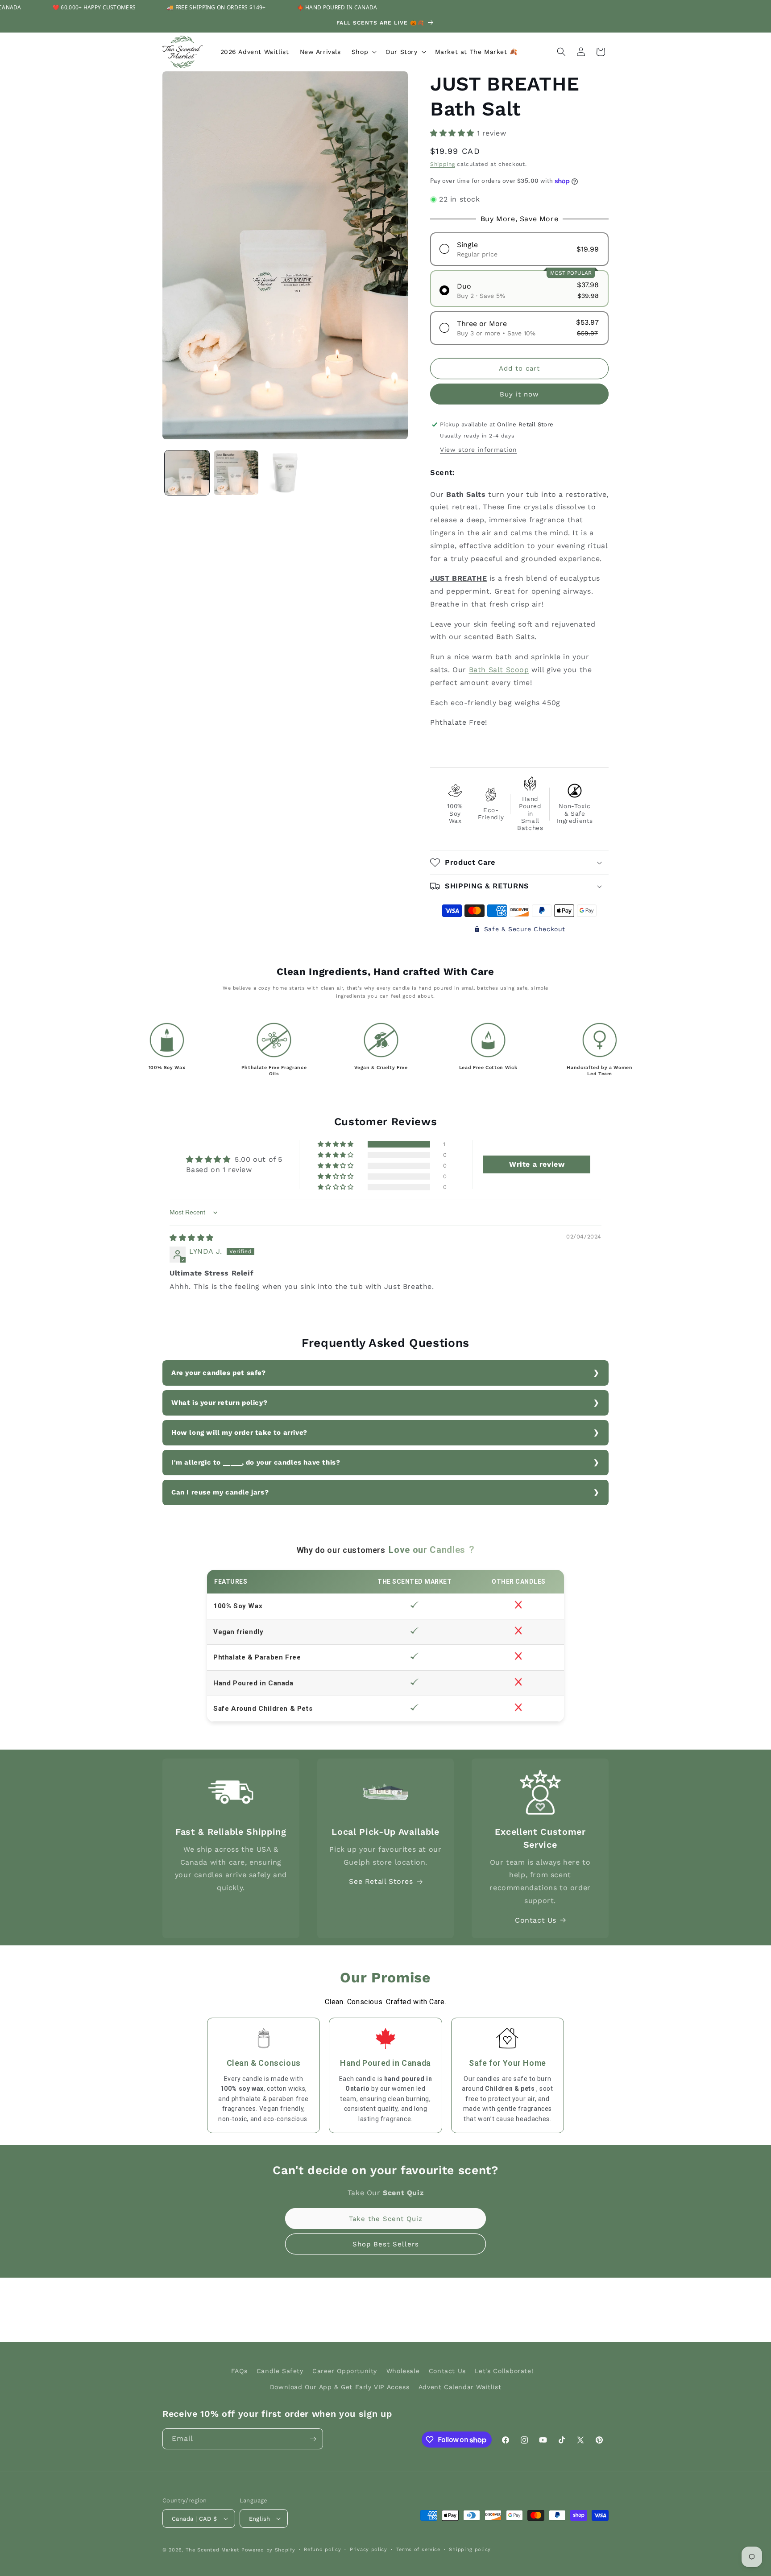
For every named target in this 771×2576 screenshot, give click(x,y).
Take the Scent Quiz (386, 2219)
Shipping (443, 164)
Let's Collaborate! (504, 2371)
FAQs (239, 2371)
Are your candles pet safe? (219, 1373)
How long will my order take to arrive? (239, 1432)
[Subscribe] (313, 2439)
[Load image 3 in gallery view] (285, 473)
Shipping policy (470, 2549)
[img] (192, 1238)
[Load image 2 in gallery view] (236, 473)
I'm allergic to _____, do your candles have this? (256, 1462)
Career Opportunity (345, 2371)
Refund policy (322, 2549)
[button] (363, 52)
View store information (478, 450)
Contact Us (536, 1920)
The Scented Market (213, 2550)
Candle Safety (280, 2371)
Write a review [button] (537, 1164)
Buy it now (519, 394)
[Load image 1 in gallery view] (187, 473)
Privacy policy (369, 2549)
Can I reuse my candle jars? (220, 1492)
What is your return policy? (219, 1403)
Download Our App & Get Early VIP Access (340, 2387)
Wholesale (403, 2371)
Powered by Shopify (268, 2550)
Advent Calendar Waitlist (460, 2387)
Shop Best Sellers (386, 2244)
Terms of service (418, 2549)
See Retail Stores (381, 1881)
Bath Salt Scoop (499, 670)
